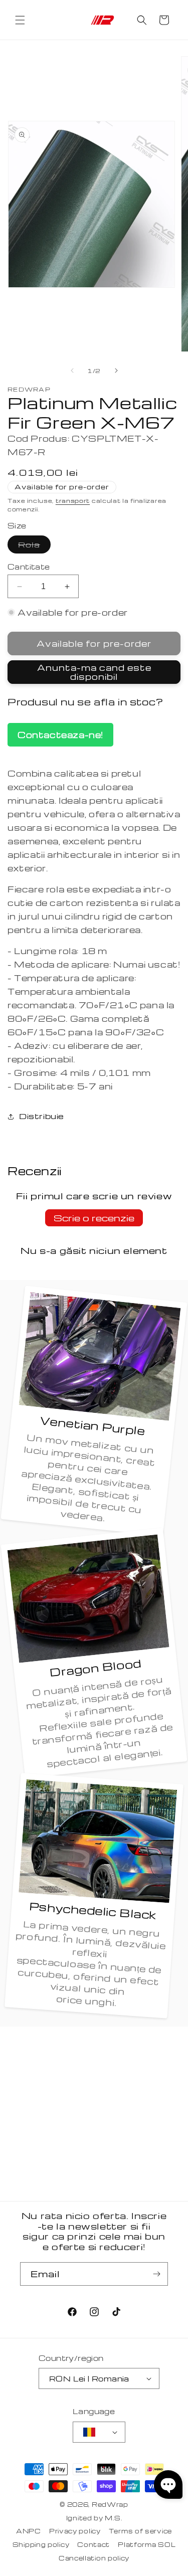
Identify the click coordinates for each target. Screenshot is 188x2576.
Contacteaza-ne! (60, 735)
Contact (93, 2544)
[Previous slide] (72, 371)
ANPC (29, 2531)
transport (73, 501)
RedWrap (110, 2504)
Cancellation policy (94, 2558)
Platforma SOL (147, 2544)
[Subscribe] (156, 2274)
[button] (20, 20)
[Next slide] (116, 371)
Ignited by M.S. (94, 2518)
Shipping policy (41, 2544)
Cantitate (29, 567)
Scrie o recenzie (94, 1218)
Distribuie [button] (42, 1116)
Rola (34, 546)
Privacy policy (75, 2531)
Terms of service (140, 2531)
